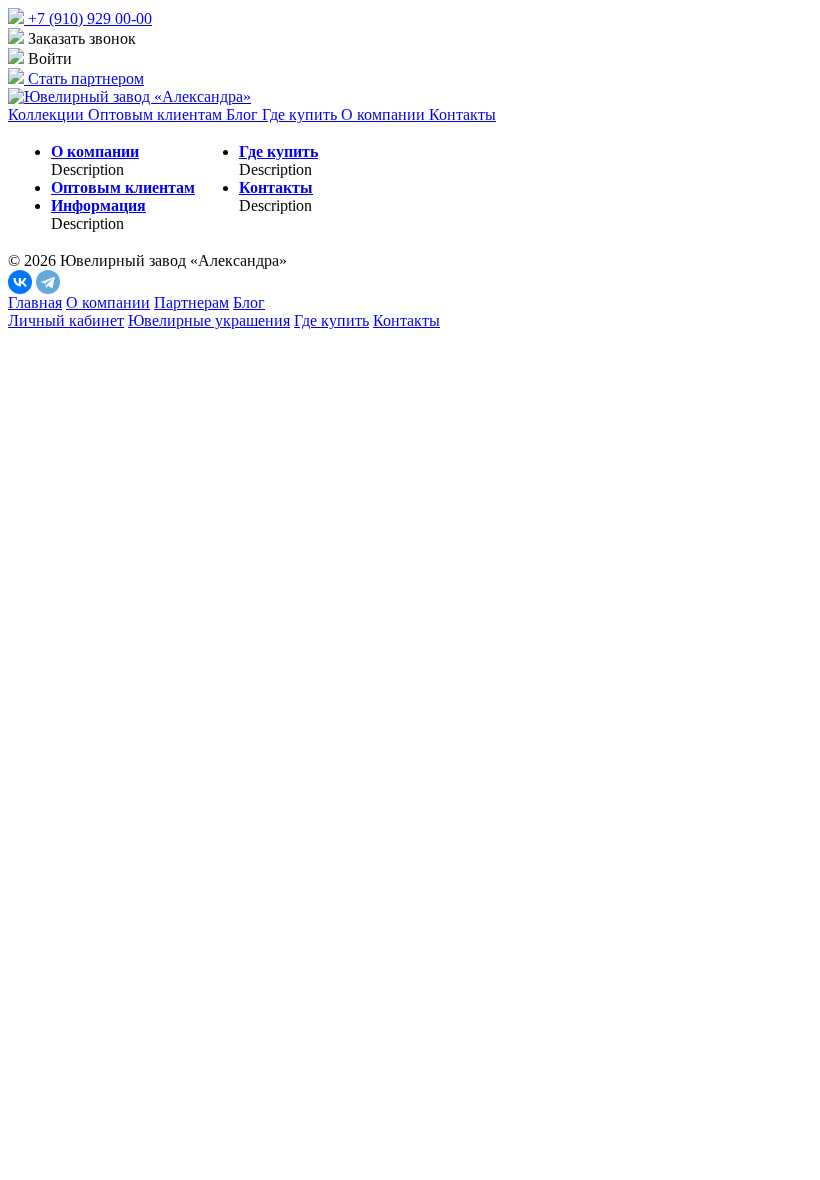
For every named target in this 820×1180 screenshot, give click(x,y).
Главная (35, 302)
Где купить (301, 114)
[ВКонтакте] (20, 282)
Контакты (462, 114)
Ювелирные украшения (209, 320)
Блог (244, 114)
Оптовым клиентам (157, 114)
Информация (98, 205)
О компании (385, 114)
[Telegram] (48, 282)
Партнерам (191, 302)
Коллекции (48, 114)
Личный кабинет (66, 320)
